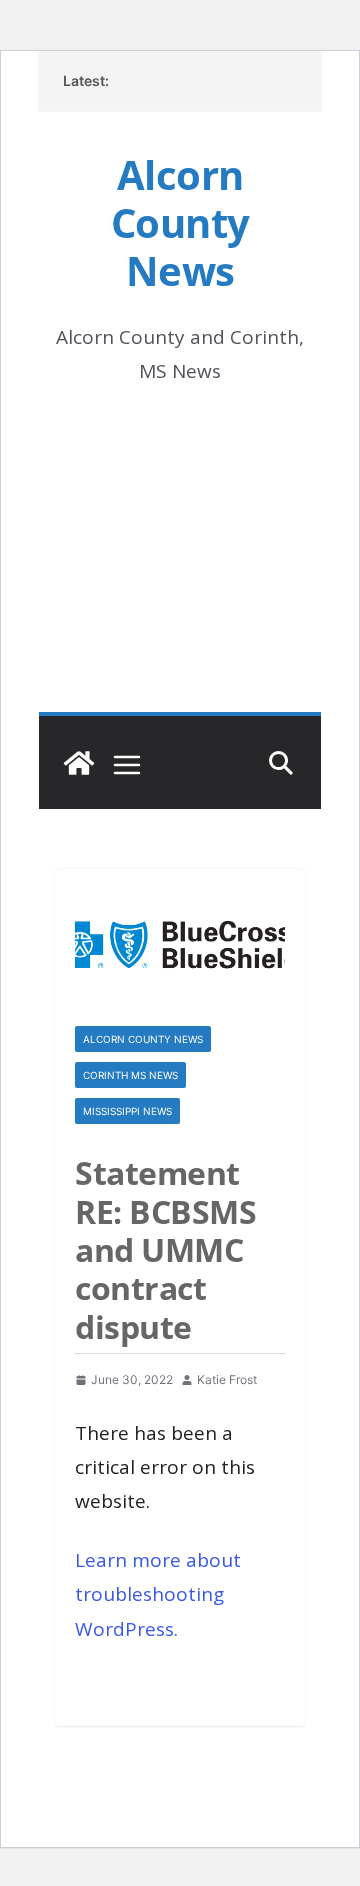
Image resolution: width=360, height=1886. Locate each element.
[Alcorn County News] (79, 763)
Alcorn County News (180, 222)
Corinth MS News (130, 1075)
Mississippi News (127, 1111)
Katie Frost (227, 1379)
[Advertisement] (180, 577)
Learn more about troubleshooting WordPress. (158, 1594)
